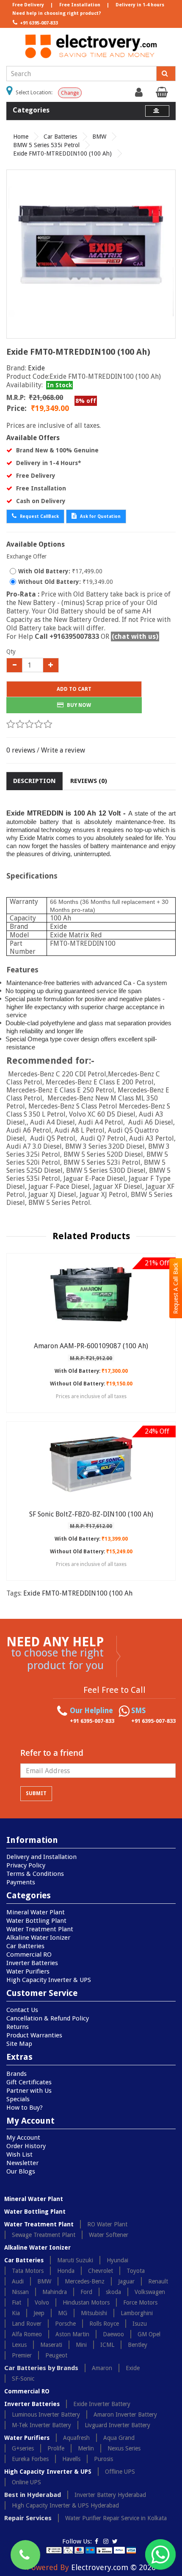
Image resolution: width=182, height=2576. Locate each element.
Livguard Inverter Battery (117, 2425)
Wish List (19, 2154)
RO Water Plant (107, 2224)
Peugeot (56, 2355)
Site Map (19, 2044)
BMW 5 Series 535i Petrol (46, 145)
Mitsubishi (94, 2313)
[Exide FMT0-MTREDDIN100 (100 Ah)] (91, 254)
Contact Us (22, 2010)
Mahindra (55, 2292)
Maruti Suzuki (75, 2260)
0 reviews (21, 750)
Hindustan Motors (86, 2302)
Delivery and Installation (41, 1857)
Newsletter (22, 2163)
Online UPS (26, 2482)
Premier (22, 2355)
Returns (18, 2027)
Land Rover (27, 2324)
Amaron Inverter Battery (125, 2414)
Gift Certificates (29, 2082)
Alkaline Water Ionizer (38, 1938)
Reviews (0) (89, 781)
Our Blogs (21, 2171)
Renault (158, 2281)
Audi (18, 2281)
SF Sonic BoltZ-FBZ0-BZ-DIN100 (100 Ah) (91, 1514)
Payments (21, 1882)
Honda (66, 2271)
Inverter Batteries (32, 1963)
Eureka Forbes (30, 2459)
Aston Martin (72, 2334)
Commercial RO (29, 1955)
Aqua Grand (119, 2438)
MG (63, 2313)
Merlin (86, 2448)
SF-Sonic (23, 2379)
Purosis (103, 2459)
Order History (26, 2146)
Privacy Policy (26, 1865)
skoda (113, 2292)
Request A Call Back (176, 1288)
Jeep (39, 2313)
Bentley (138, 2345)
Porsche (65, 2324)
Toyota (136, 2271)
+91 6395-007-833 (38, 23)
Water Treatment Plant (40, 1929)
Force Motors (140, 2302)
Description (34, 781)
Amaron (102, 2368)
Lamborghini (137, 2313)
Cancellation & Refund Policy (48, 2018)
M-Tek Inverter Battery (41, 2425)
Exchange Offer (26, 556)
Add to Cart (74, 689)
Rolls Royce (104, 2324)
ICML (107, 2345)
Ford (86, 2292)
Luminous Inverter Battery (46, 2414)
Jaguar (126, 2281)
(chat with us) (135, 636)
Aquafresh (76, 2438)
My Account (23, 2138)
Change (70, 93)
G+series (23, 2448)
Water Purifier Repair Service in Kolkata (116, 2518)
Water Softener (109, 2235)
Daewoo (113, 2334)
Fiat (17, 2302)
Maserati (51, 2345)
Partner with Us (29, 2091)
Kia (16, 2313)
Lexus (19, 2345)
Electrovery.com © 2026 (113, 2567)
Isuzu (140, 2324)
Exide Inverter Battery (102, 2404)
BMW (99, 137)
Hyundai (117, 2260)
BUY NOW (78, 705)
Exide (36, 368)
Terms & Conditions (35, 1874)
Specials (18, 2099)
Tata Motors (28, 2271)
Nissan (20, 2292)
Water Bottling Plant (36, 1921)
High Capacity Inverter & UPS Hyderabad (65, 2505)
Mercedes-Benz (85, 2281)
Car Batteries (60, 137)
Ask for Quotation (100, 516)
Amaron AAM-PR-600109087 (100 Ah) (91, 1346)
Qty (11, 652)
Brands (17, 2074)
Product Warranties (34, 2035)
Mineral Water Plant (36, 1912)
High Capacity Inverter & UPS (49, 1980)
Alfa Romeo (27, 2334)
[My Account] (140, 94)
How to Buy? (25, 2108)
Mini (81, 2345)
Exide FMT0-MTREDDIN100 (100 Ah (78, 1593)
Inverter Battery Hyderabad (110, 2495)
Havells (71, 2459)
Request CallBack (39, 516)
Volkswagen (150, 2292)
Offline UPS (120, 2472)
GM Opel (149, 2334)
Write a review (63, 750)
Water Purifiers (28, 1971)
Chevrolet (101, 2271)
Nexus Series (124, 2448)
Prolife (56, 2448)
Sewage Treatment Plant (44, 2235)
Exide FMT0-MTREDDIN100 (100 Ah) (62, 153)
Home (21, 137)
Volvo (42, 2302)
